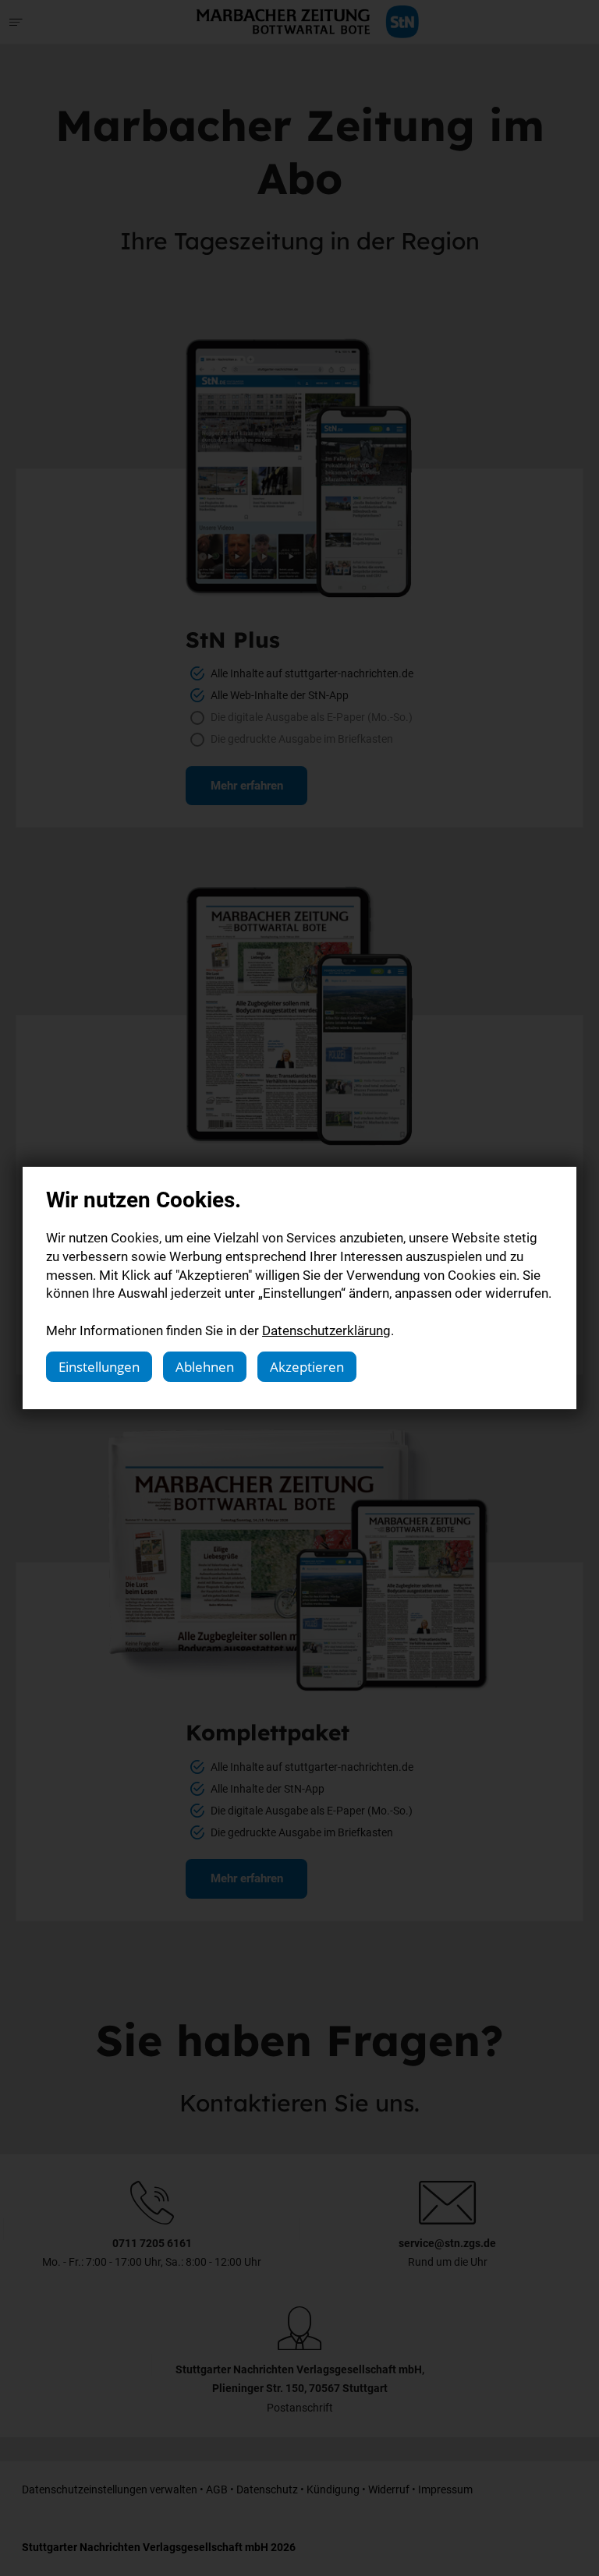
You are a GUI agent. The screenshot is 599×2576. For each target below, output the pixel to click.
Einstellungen (99, 1367)
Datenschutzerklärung (326, 1330)
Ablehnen (205, 1367)
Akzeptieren (307, 1367)
